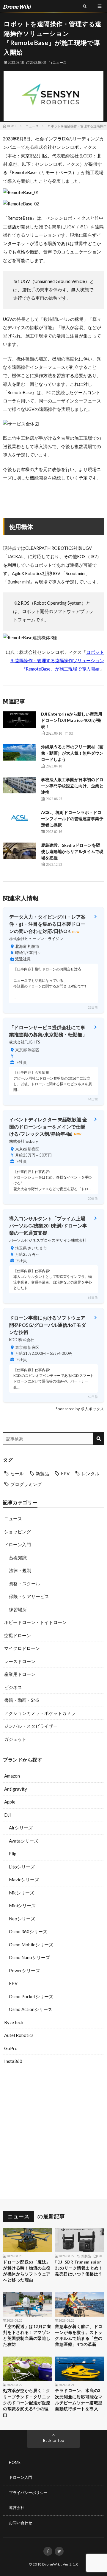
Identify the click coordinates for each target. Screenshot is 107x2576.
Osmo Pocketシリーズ (31, 1996)
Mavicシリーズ (24, 1880)
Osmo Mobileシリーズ (31, 1945)
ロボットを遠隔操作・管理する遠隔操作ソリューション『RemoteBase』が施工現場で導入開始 (57, 661)
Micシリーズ (22, 1893)
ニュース (59, 62)
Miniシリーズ (22, 1905)
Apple (10, 1802)
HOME (15, 2462)
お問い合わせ (21, 2523)
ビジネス (13, 1687)
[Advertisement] (53, 2133)
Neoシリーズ (22, 1919)
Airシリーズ (21, 1828)
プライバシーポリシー (28, 2493)
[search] (99, 1439)
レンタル (90, 1473)
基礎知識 (18, 1558)
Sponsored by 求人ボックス (80, 1409)
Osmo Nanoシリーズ (29, 1957)
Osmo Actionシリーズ (31, 2009)
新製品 (42, 1473)
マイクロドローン (22, 1648)
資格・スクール (25, 1583)
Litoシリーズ (22, 1867)
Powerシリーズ (24, 1970)
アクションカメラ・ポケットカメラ (40, 1713)
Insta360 (13, 2061)
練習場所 (18, 1609)
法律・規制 (20, 1570)
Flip (13, 1854)
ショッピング (18, 1532)
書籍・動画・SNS (22, 1700)
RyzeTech (14, 2022)
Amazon (12, 1776)
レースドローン (20, 1661)
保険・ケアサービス (29, 1596)
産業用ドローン (20, 1674)
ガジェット (15, 1739)
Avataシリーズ (24, 1841)
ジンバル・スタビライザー (31, 1726)
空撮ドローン (18, 1635)
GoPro (11, 2048)
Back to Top (54, 2440)
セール (17, 1473)
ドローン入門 (18, 1544)
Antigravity (16, 1789)
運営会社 (17, 2507)
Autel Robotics (19, 2035)
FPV (65, 1473)
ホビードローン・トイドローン (35, 1622)
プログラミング (26, 1484)
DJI (8, 1815)
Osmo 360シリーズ (28, 1931)
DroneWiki (52, 2564)
